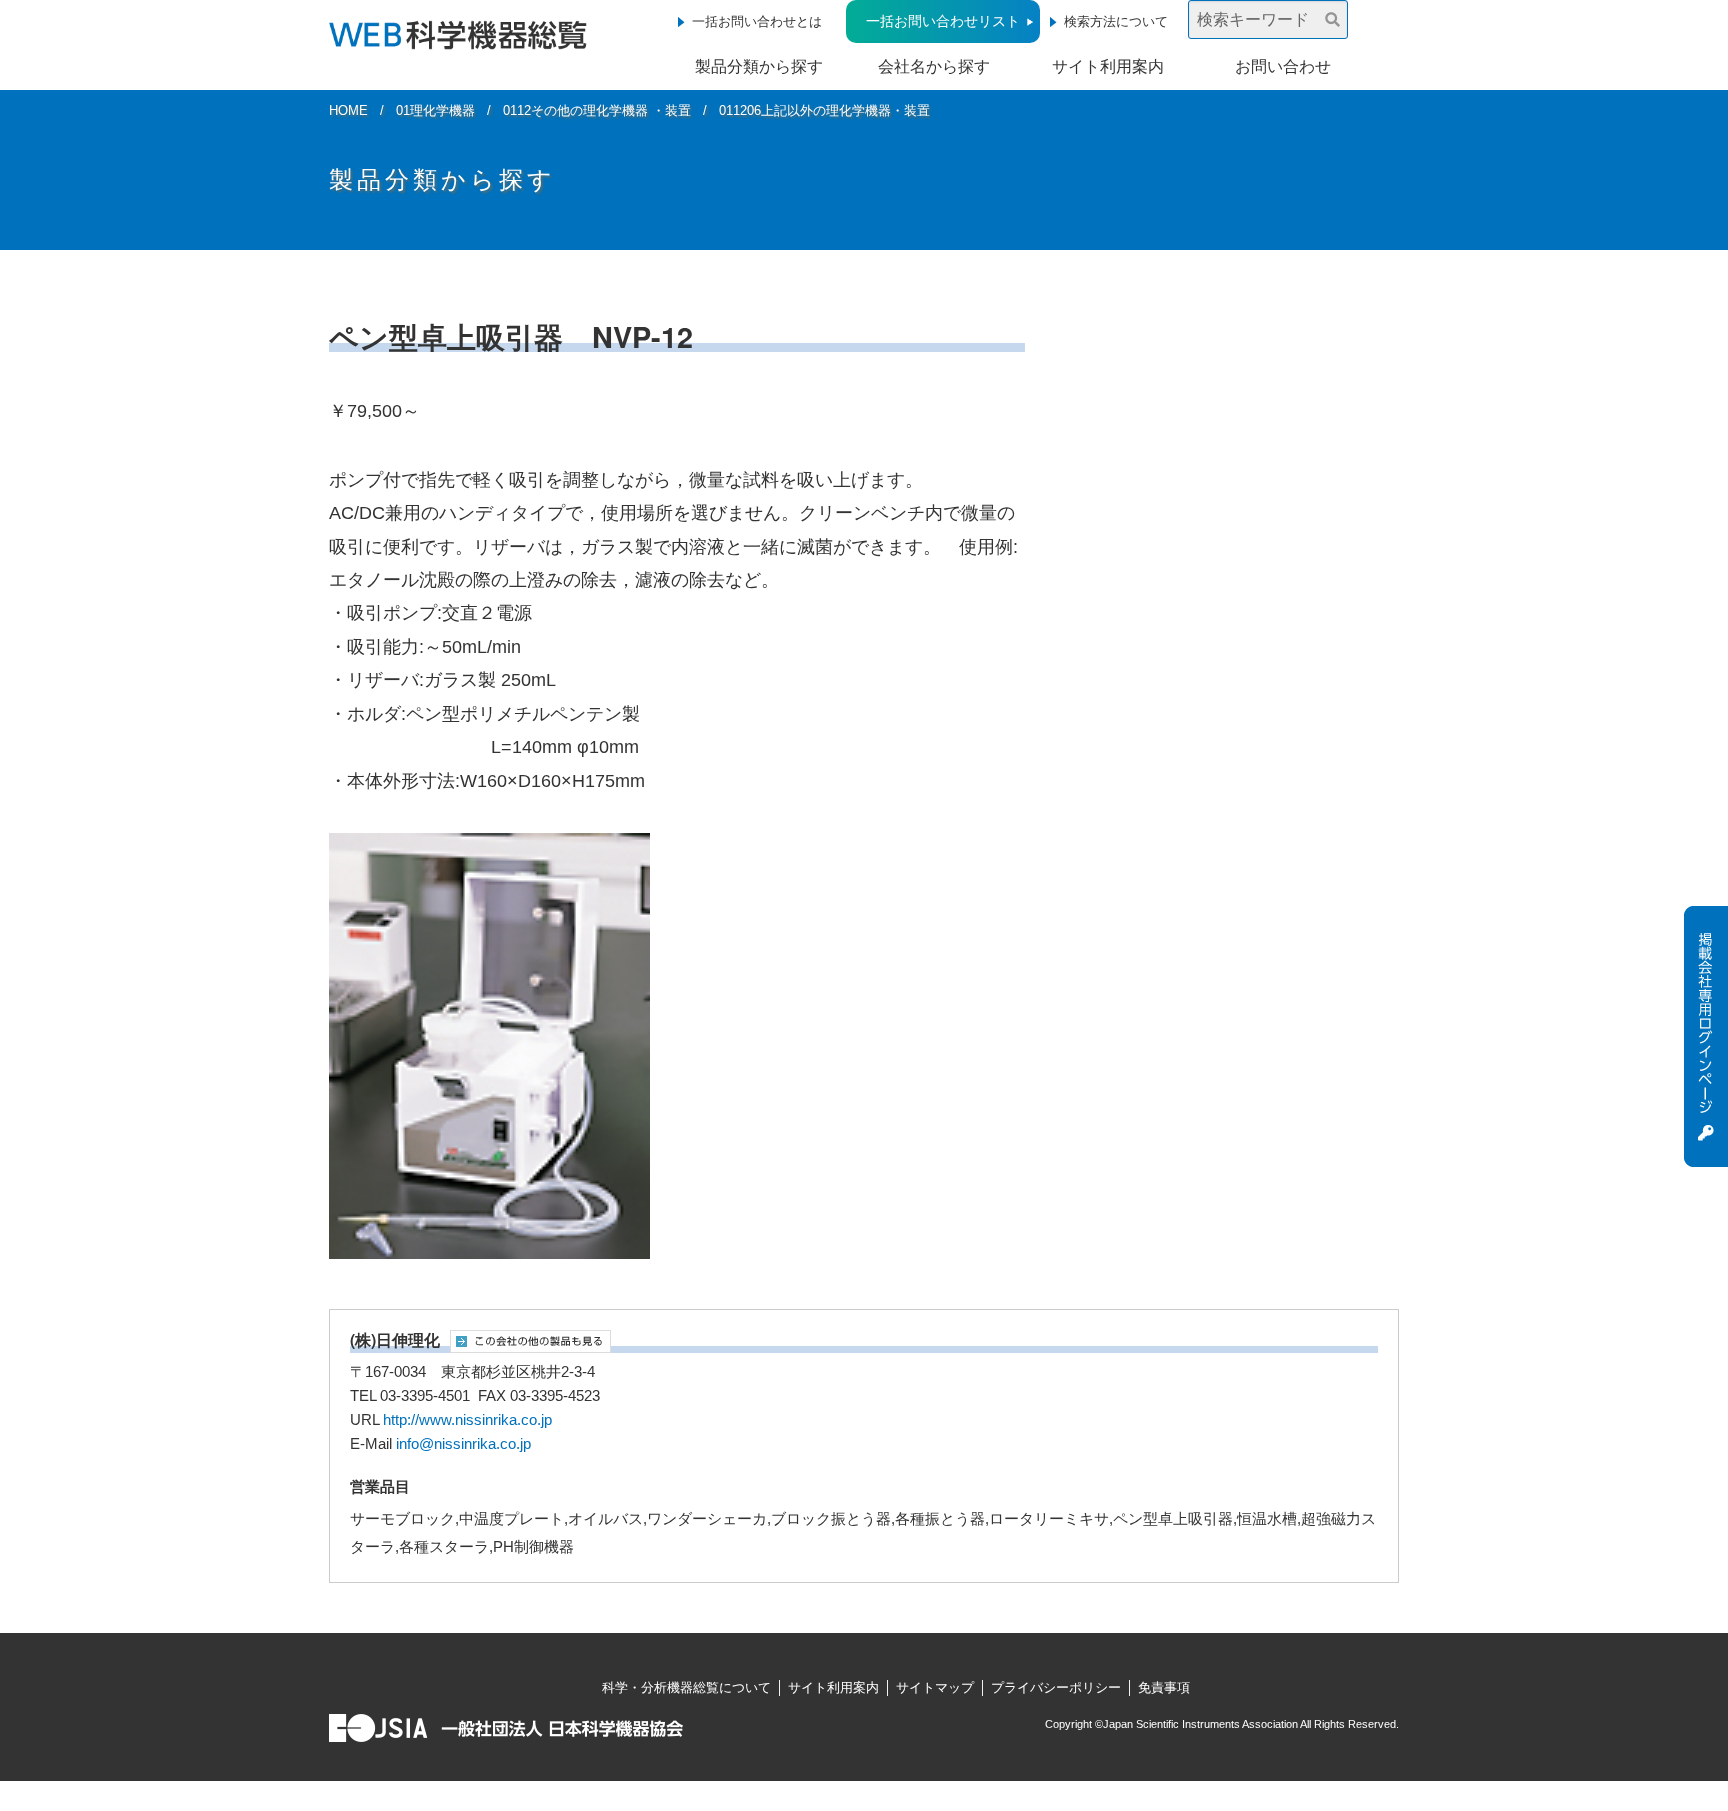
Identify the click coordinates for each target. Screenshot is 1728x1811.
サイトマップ (935, 1687)
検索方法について (1116, 21)
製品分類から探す (759, 66)
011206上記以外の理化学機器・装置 (824, 110)
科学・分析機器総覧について (686, 1687)
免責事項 (1164, 1687)
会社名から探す (934, 66)
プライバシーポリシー (1056, 1687)
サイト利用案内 (1108, 66)
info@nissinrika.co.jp (463, 1444)
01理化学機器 (435, 110)
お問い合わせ (1283, 66)
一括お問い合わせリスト (943, 21)
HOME (348, 110)
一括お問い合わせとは (757, 21)
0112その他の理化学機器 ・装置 (597, 110)
